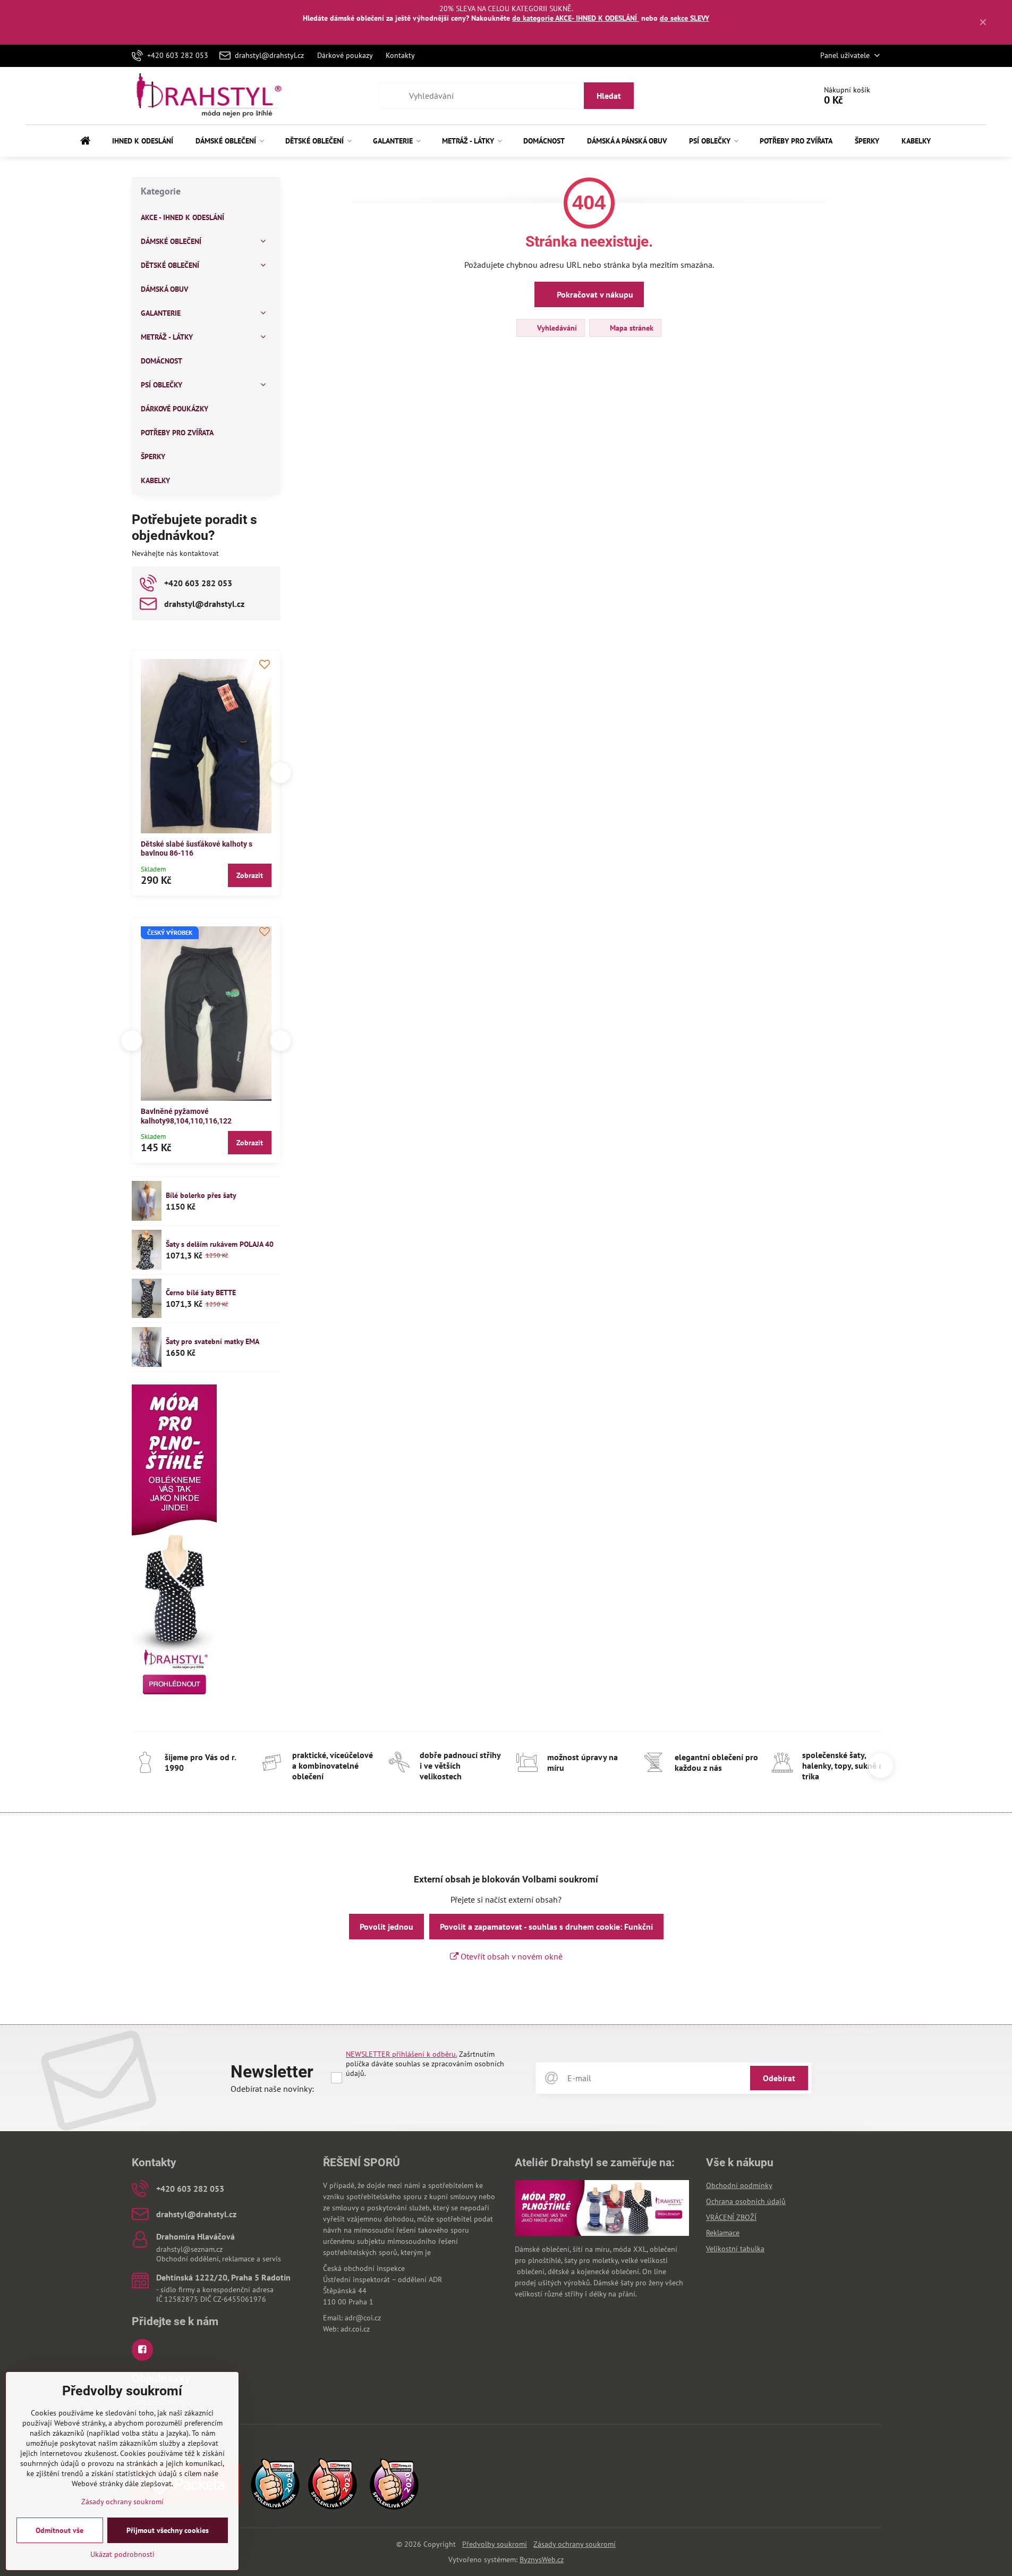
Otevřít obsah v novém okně (511, 1956)
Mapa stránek (631, 328)
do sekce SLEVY (684, 18)
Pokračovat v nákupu (594, 294)
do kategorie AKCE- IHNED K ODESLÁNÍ (576, 18)
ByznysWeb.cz (542, 2560)
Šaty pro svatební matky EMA (212, 1341)
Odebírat (779, 2078)
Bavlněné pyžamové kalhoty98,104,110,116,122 (186, 1116)
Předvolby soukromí (495, 2544)
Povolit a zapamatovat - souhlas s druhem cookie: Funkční (546, 1927)
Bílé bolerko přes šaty (201, 1195)
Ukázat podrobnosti (122, 2554)
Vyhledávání (556, 328)
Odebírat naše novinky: (272, 2089)
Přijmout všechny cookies (168, 2530)
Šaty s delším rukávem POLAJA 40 (220, 1244)
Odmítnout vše (59, 2530)
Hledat (609, 96)
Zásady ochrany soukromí (575, 2544)
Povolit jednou (386, 1927)
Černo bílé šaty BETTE (201, 1293)
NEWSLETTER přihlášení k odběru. (401, 2054)
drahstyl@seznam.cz (189, 2249)
